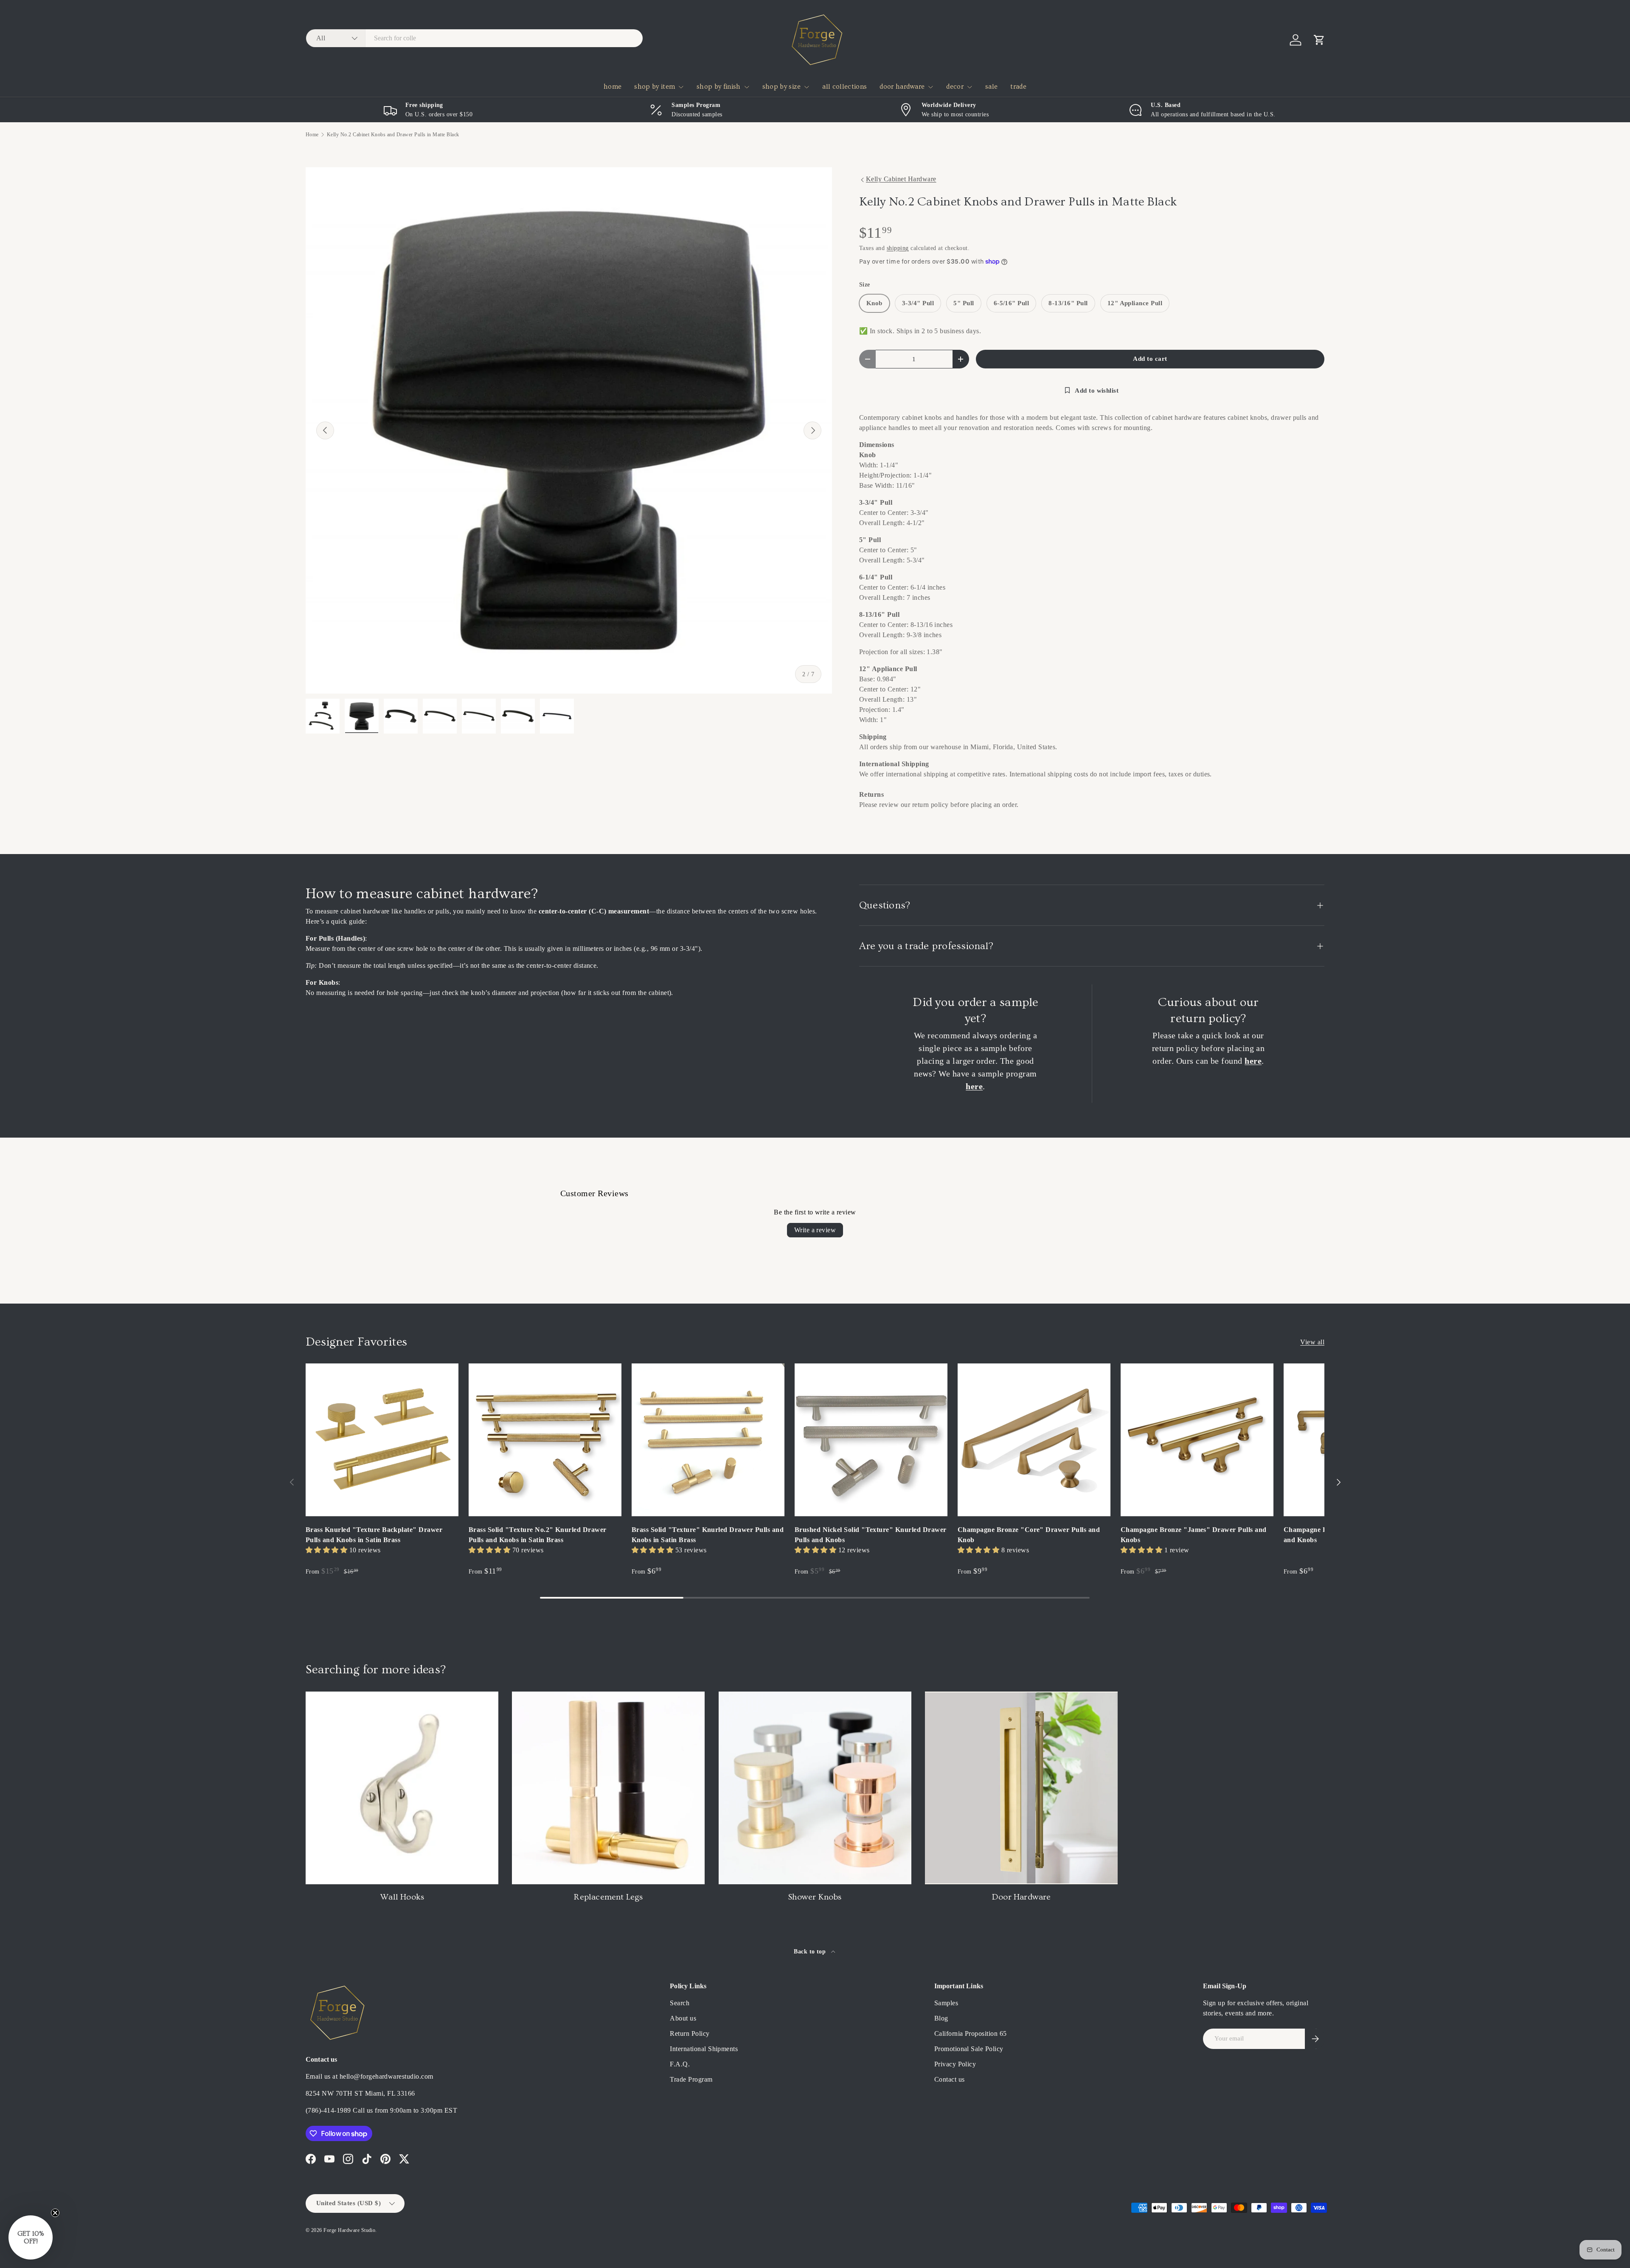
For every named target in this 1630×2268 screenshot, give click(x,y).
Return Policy (690, 2033)
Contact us (950, 2079)
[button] (1319, 40)
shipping (898, 248)
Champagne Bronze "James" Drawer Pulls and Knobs (1194, 1535)
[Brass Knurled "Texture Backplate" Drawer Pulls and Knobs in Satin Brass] (382, 1440)
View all (1312, 1342)
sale (991, 87)
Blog (941, 2018)
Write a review (815, 1230)
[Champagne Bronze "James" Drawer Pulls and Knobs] (1197, 1440)
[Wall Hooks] (402, 1788)
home (613, 87)
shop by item (655, 87)
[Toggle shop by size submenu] (807, 87)
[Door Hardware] (1021, 1788)
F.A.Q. (680, 2064)
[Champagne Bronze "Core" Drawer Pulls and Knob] (1034, 1440)
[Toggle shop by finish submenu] (747, 87)
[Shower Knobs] (815, 1788)
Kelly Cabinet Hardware (901, 179)
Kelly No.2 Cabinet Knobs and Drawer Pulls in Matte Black (393, 135)
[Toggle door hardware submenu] (930, 87)
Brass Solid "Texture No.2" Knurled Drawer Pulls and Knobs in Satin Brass (538, 1535)
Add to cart (1150, 359)
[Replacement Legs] (608, 1788)
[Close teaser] (55, 2213)
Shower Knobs (815, 1897)
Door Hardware (1022, 1897)
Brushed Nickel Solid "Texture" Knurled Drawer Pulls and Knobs (871, 1535)
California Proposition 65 (971, 2033)
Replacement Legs (608, 1897)
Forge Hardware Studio (349, 2230)
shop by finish (718, 87)
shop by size (782, 87)
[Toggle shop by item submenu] (681, 87)
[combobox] (474, 38)
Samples (946, 2003)
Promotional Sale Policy (969, 2049)
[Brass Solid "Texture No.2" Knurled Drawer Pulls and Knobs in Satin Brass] (545, 1440)
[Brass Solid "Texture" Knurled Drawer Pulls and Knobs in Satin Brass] (708, 1440)
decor (955, 87)
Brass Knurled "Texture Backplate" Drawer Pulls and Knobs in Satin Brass (374, 1535)
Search (680, 2003)
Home (312, 135)
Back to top (811, 1951)
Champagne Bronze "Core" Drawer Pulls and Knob (1029, 1535)
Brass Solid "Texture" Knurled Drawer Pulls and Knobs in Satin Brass (708, 1535)
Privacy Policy (955, 2064)
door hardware (902, 87)
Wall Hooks (402, 1897)
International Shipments (704, 2049)
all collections (845, 87)
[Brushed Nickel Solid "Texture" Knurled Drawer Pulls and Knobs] (871, 1440)
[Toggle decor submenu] (970, 87)
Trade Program (691, 2079)
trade (1018, 87)
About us (683, 2018)
